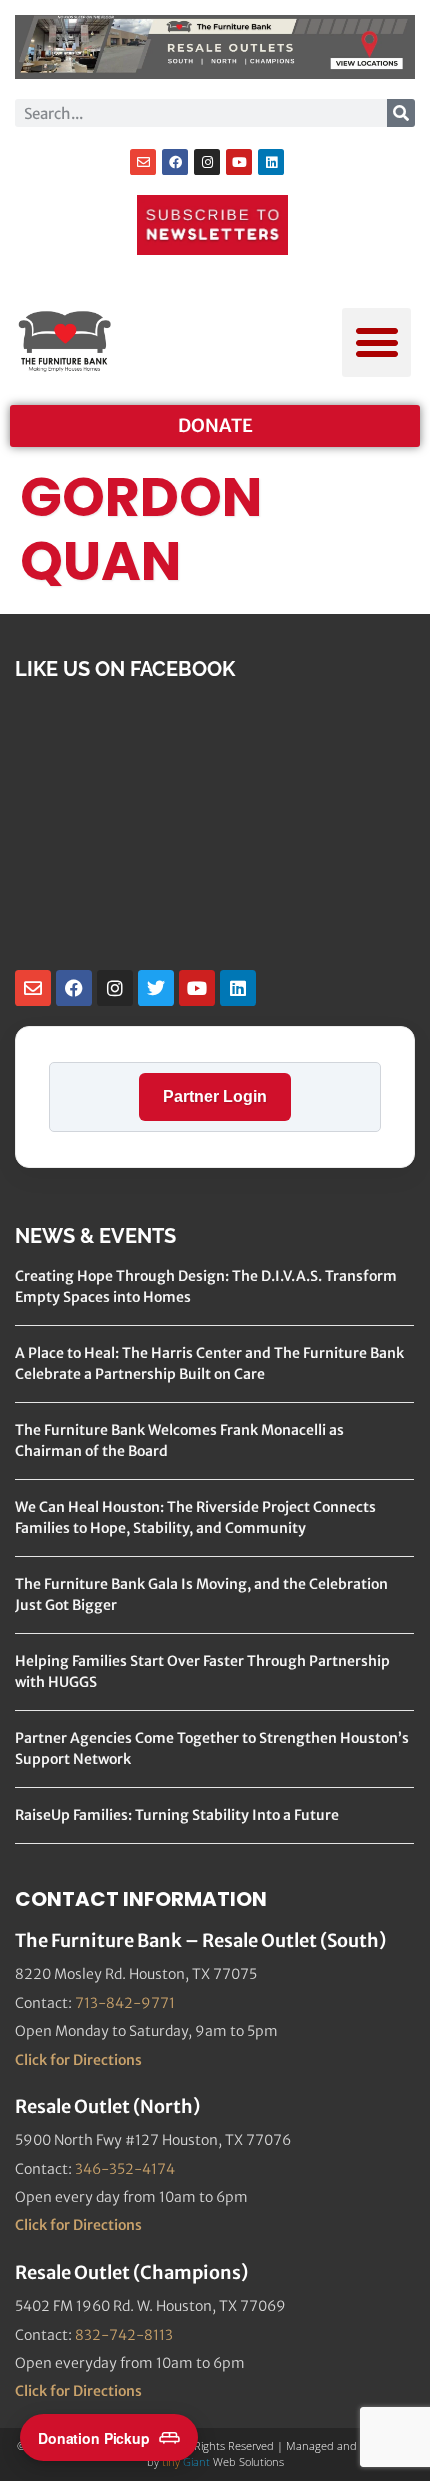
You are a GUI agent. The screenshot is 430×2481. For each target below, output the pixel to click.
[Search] (401, 113)
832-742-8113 (124, 2335)
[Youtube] (239, 162)
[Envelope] (143, 162)
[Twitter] (156, 988)
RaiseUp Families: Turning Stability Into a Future (177, 1815)
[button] (376, 342)
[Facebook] (175, 162)
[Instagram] (207, 162)
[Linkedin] (271, 162)
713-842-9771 (125, 2003)
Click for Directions (78, 2060)
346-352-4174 (125, 2169)
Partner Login (215, 1096)
